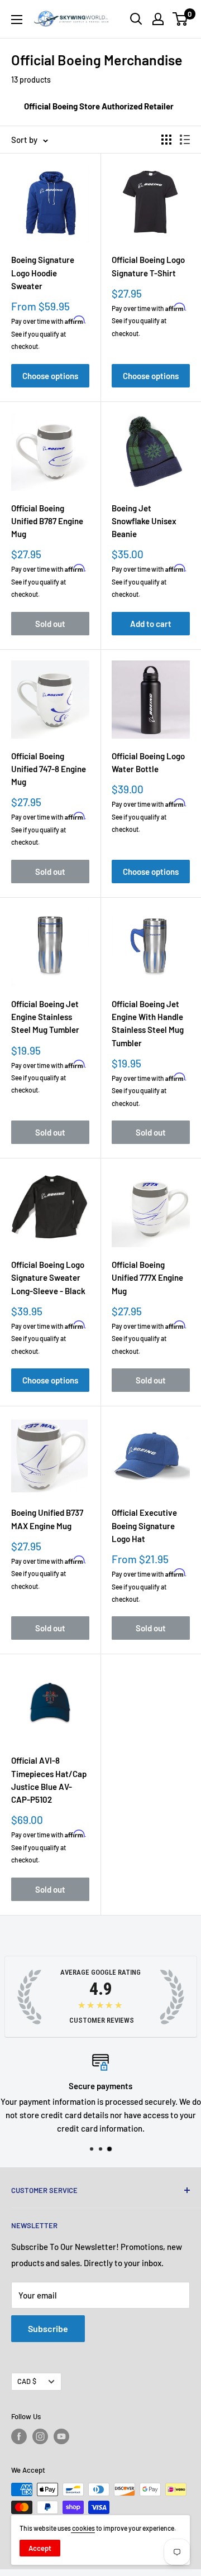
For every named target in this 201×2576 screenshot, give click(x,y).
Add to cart (151, 624)
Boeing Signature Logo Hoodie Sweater (43, 273)
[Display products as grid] (166, 140)
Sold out (50, 624)
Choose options (50, 376)
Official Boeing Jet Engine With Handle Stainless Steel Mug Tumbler (148, 1023)
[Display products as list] (185, 140)
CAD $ (27, 2381)
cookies (83, 2528)
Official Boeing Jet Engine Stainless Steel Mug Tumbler (45, 1017)
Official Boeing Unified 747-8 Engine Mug (49, 769)
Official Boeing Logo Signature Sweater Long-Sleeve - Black (48, 1278)
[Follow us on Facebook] (19, 2436)
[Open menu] (17, 20)
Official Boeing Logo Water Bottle (148, 762)
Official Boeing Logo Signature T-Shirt (148, 266)
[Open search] (136, 19)
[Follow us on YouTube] (61, 2436)
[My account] (158, 19)
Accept (40, 2548)
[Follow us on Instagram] (40, 2436)
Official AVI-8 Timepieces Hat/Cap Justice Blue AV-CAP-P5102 (49, 1780)
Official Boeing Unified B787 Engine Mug (47, 521)
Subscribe (48, 2328)
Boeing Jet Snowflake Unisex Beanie (144, 521)
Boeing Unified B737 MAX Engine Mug (47, 1519)
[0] (181, 19)
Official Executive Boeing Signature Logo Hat (144, 1526)
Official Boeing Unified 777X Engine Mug (147, 1278)
